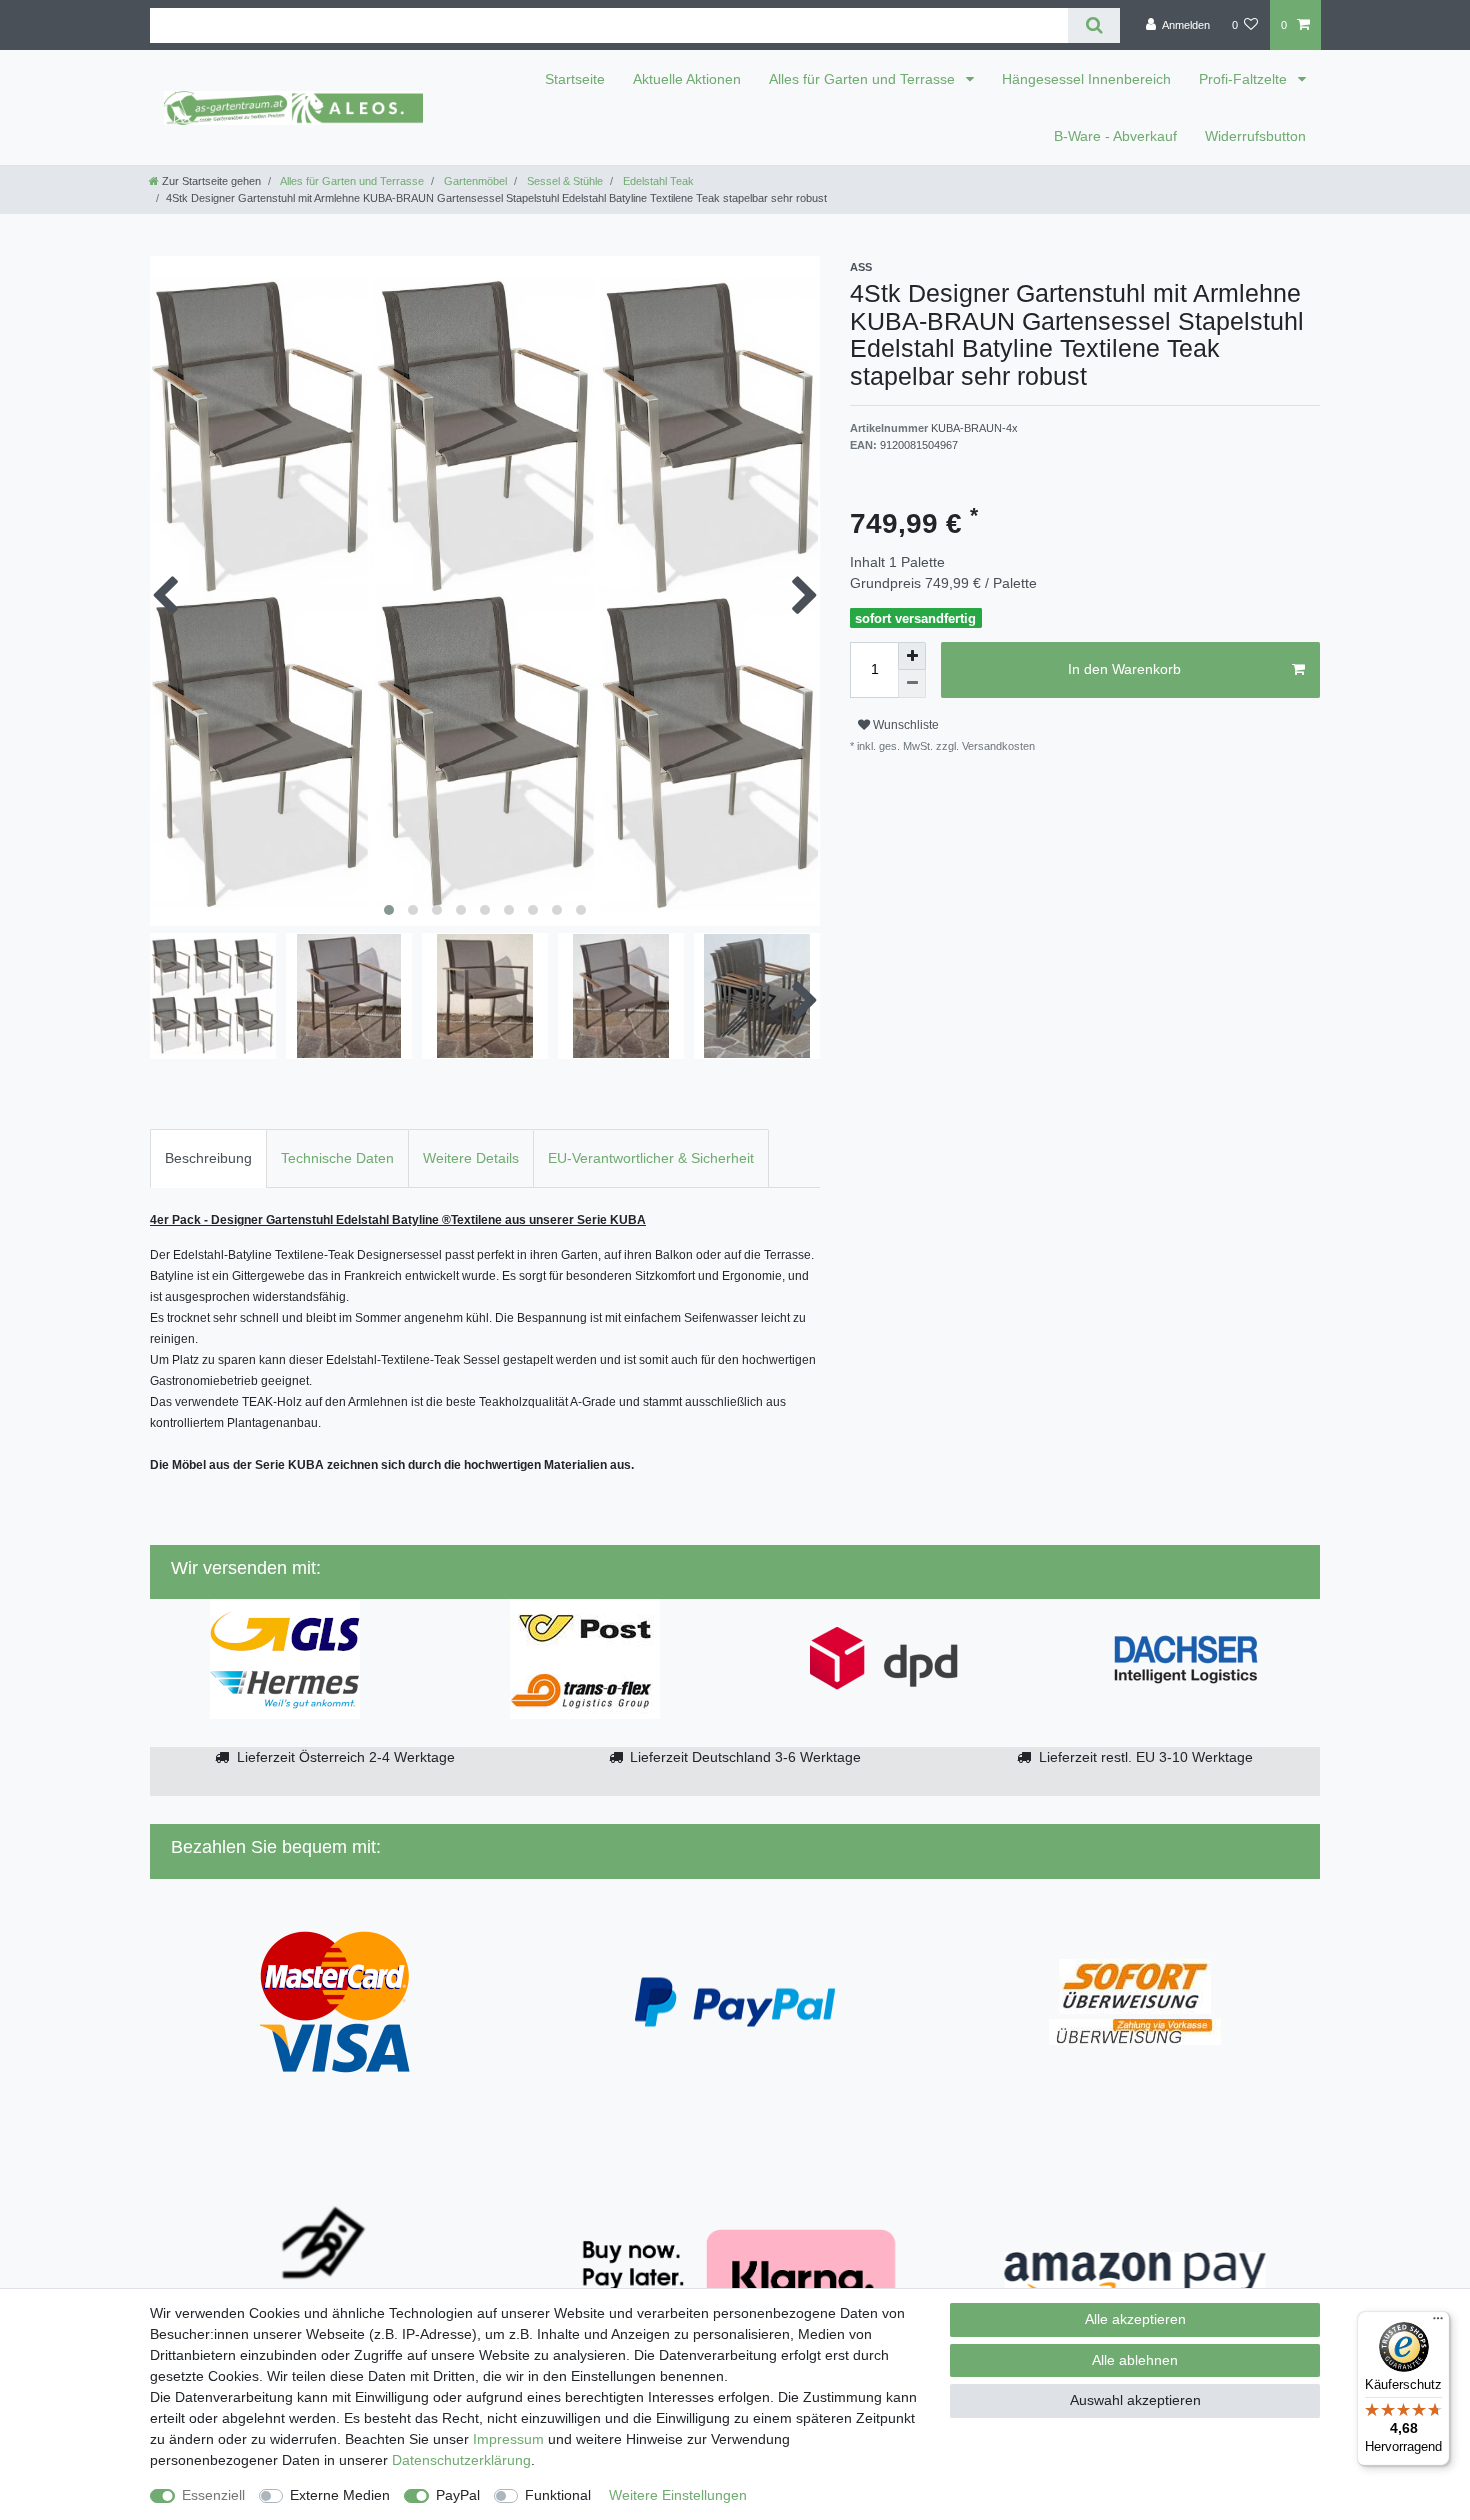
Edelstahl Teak (657, 181)
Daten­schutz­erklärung (461, 2460)
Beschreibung (208, 1158)
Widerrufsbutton (1255, 136)
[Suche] (1093, 25)
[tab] (208, 1158)
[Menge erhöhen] (912, 656)
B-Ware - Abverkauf (1115, 136)
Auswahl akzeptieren (1135, 2400)
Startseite (575, 79)
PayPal (458, 2495)
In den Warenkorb (1124, 669)
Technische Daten (337, 1158)
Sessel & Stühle (563, 181)
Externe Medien (340, 2495)
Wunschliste (904, 725)
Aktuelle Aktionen (687, 79)
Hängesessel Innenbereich (1086, 79)
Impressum (508, 2439)
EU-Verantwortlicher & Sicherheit (651, 1158)
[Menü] (1438, 2323)
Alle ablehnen (1135, 2360)
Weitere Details (471, 1158)
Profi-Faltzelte (1245, 79)
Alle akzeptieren (1135, 2319)
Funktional (558, 2495)
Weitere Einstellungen (678, 2495)
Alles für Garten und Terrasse (864, 79)
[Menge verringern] (912, 684)
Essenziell (213, 2495)
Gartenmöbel (474, 181)
